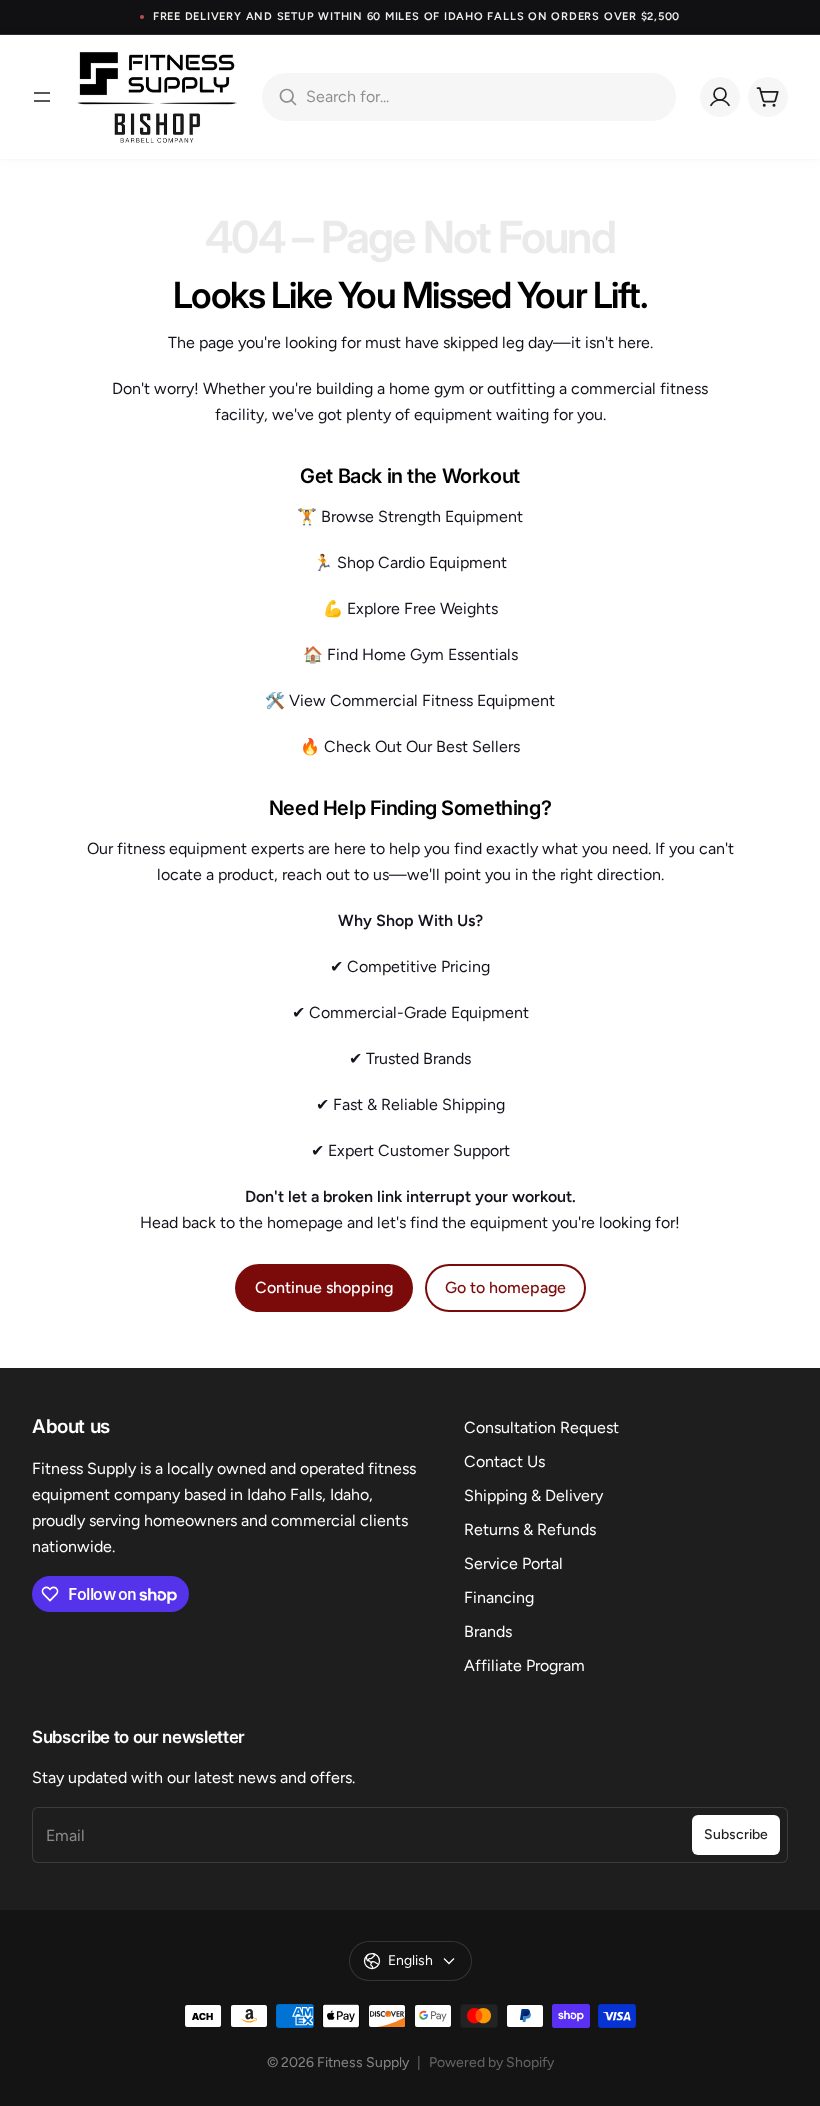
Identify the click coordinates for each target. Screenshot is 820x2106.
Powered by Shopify (491, 2062)
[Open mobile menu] (42, 97)
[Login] (720, 97)
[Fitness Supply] (157, 97)
